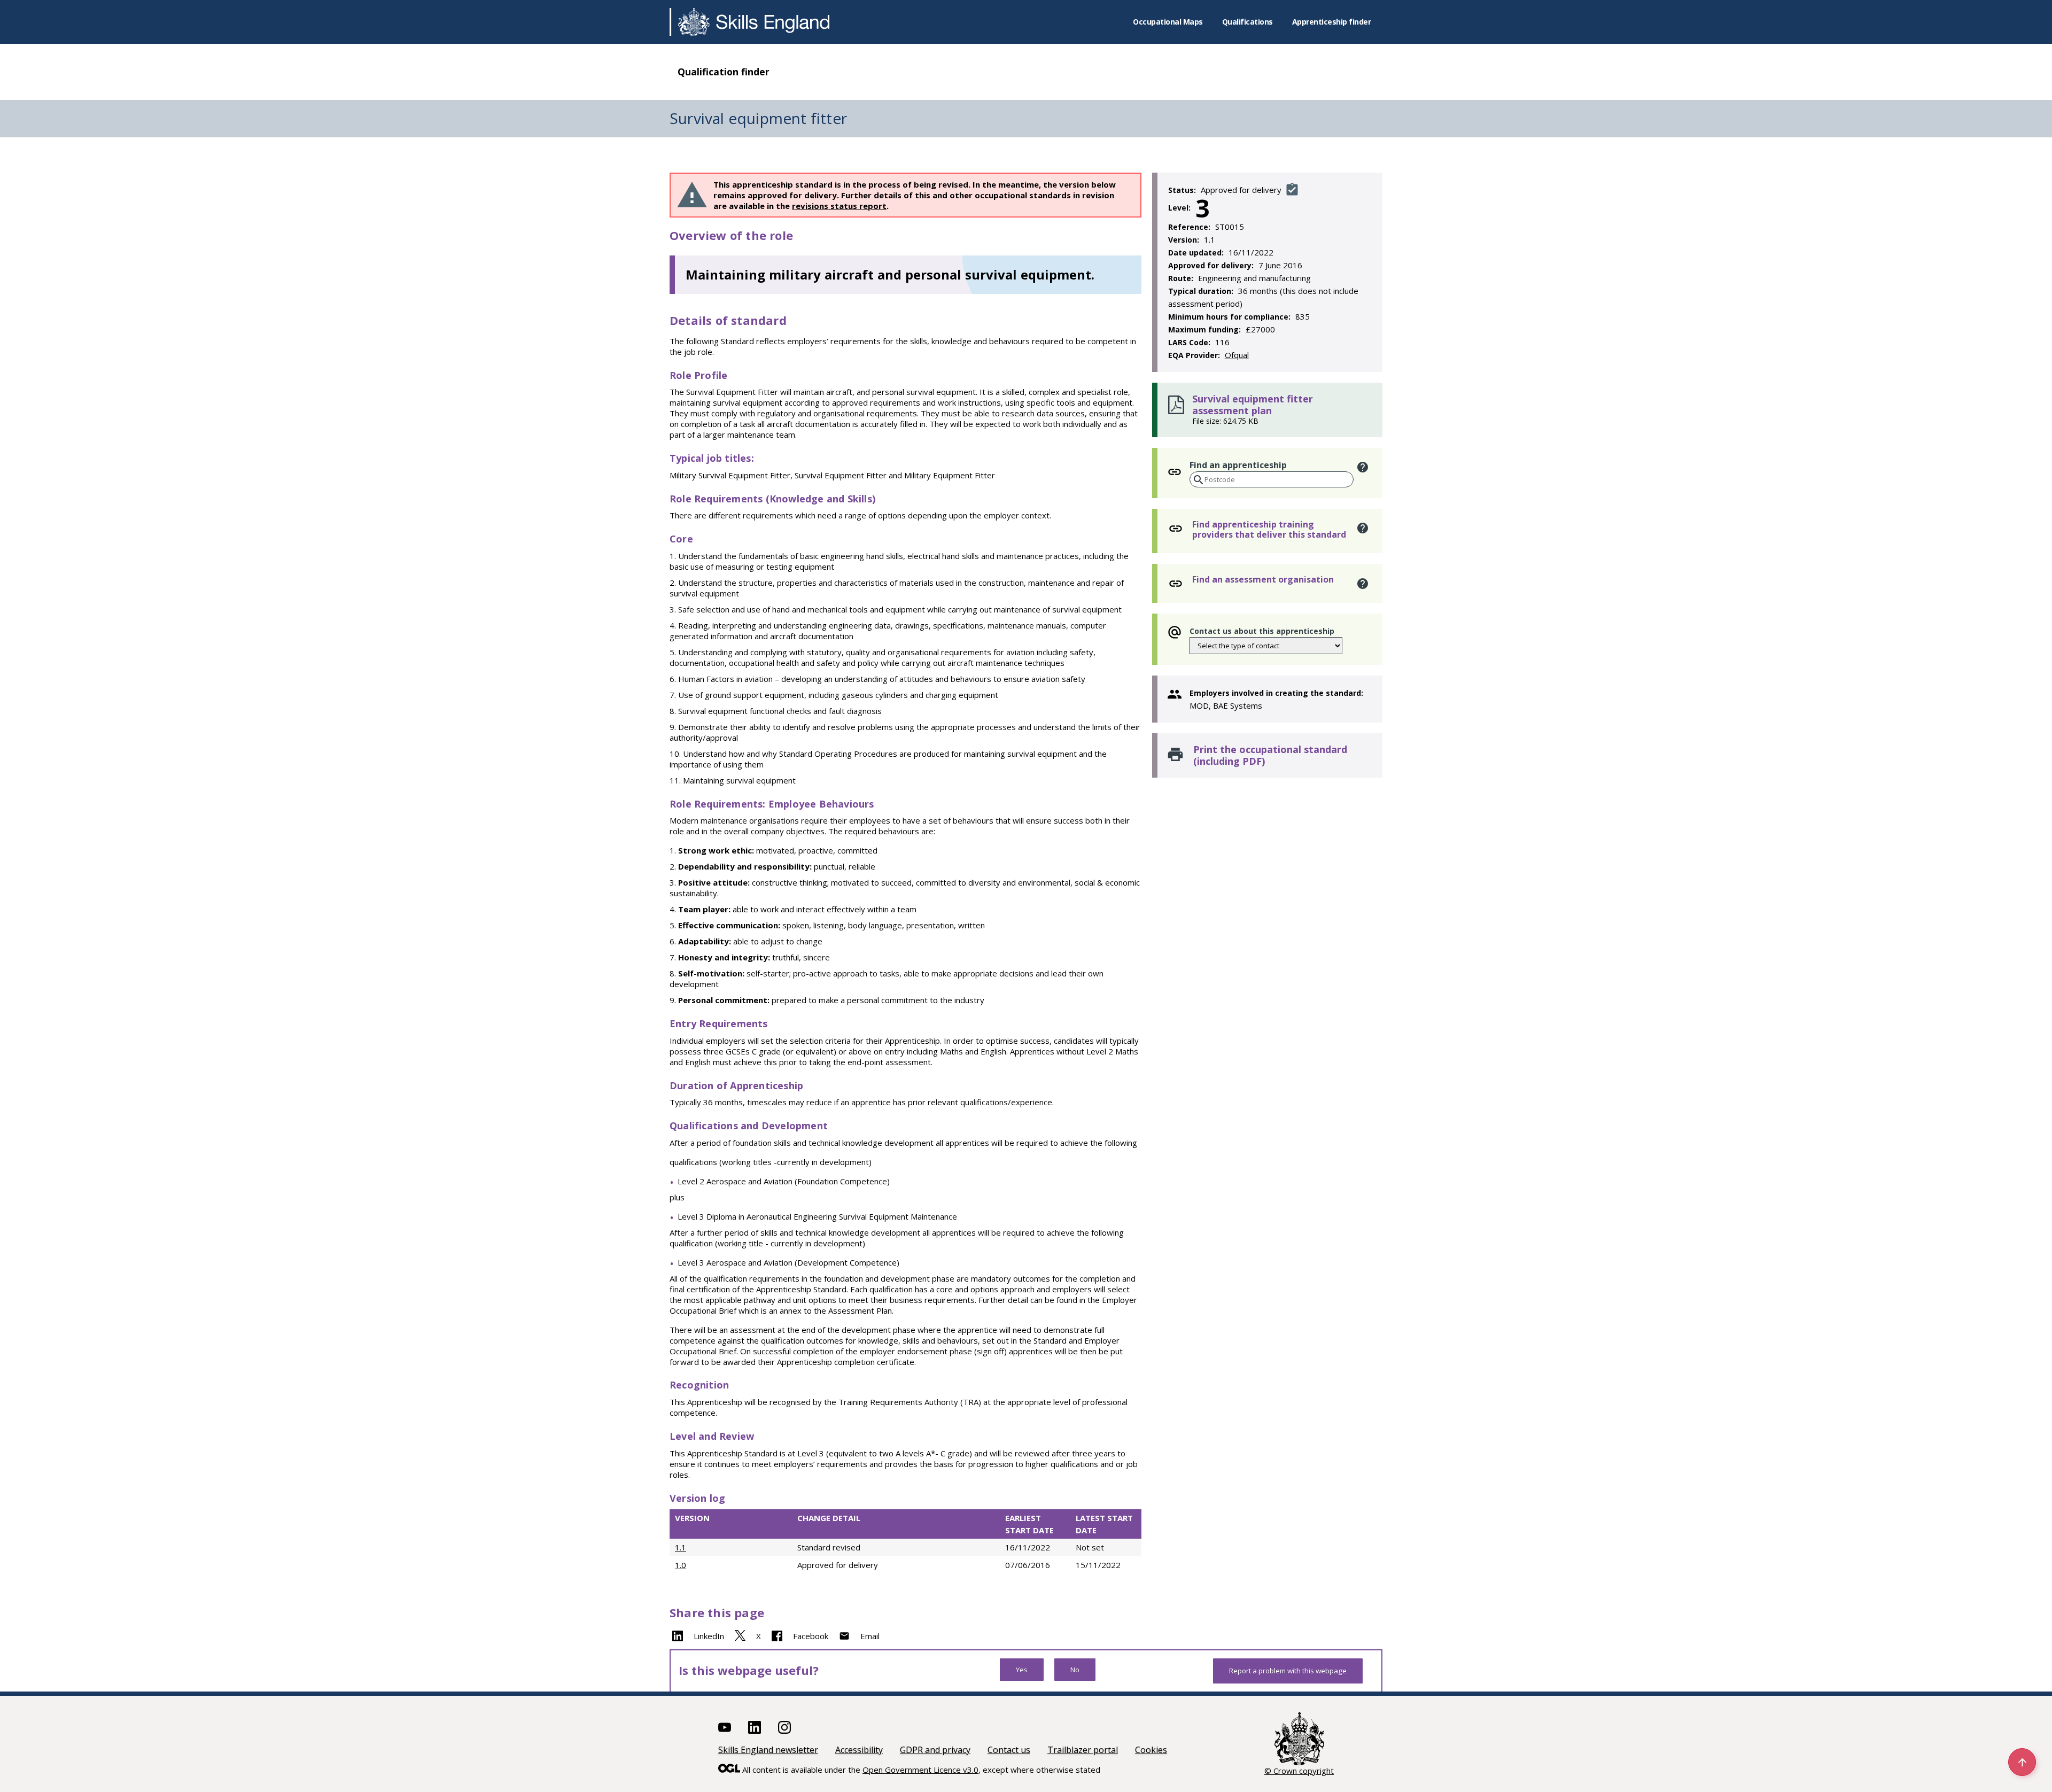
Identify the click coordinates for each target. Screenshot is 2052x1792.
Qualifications (1247, 22)
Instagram (784, 1727)
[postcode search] (1198, 480)
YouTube (725, 1727)
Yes (1022, 1670)
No (1075, 1670)
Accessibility (859, 1750)
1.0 (681, 1565)
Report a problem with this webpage (1288, 1671)
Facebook (811, 1636)
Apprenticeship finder (1332, 22)
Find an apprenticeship (1238, 465)
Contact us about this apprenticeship (1262, 631)
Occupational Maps (1168, 22)
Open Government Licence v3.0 (920, 1770)
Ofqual (1237, 355)
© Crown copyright (1299, 1771)
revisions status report (839, 206)
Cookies (1151, 1750)
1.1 (681, 1547)
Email (870, 1636)
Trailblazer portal (1083, 1750)
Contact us (1009, 1750)
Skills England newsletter (768, 1750)
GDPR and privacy (935, 1750)
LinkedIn (709, 1636)
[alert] (1363, 467)
